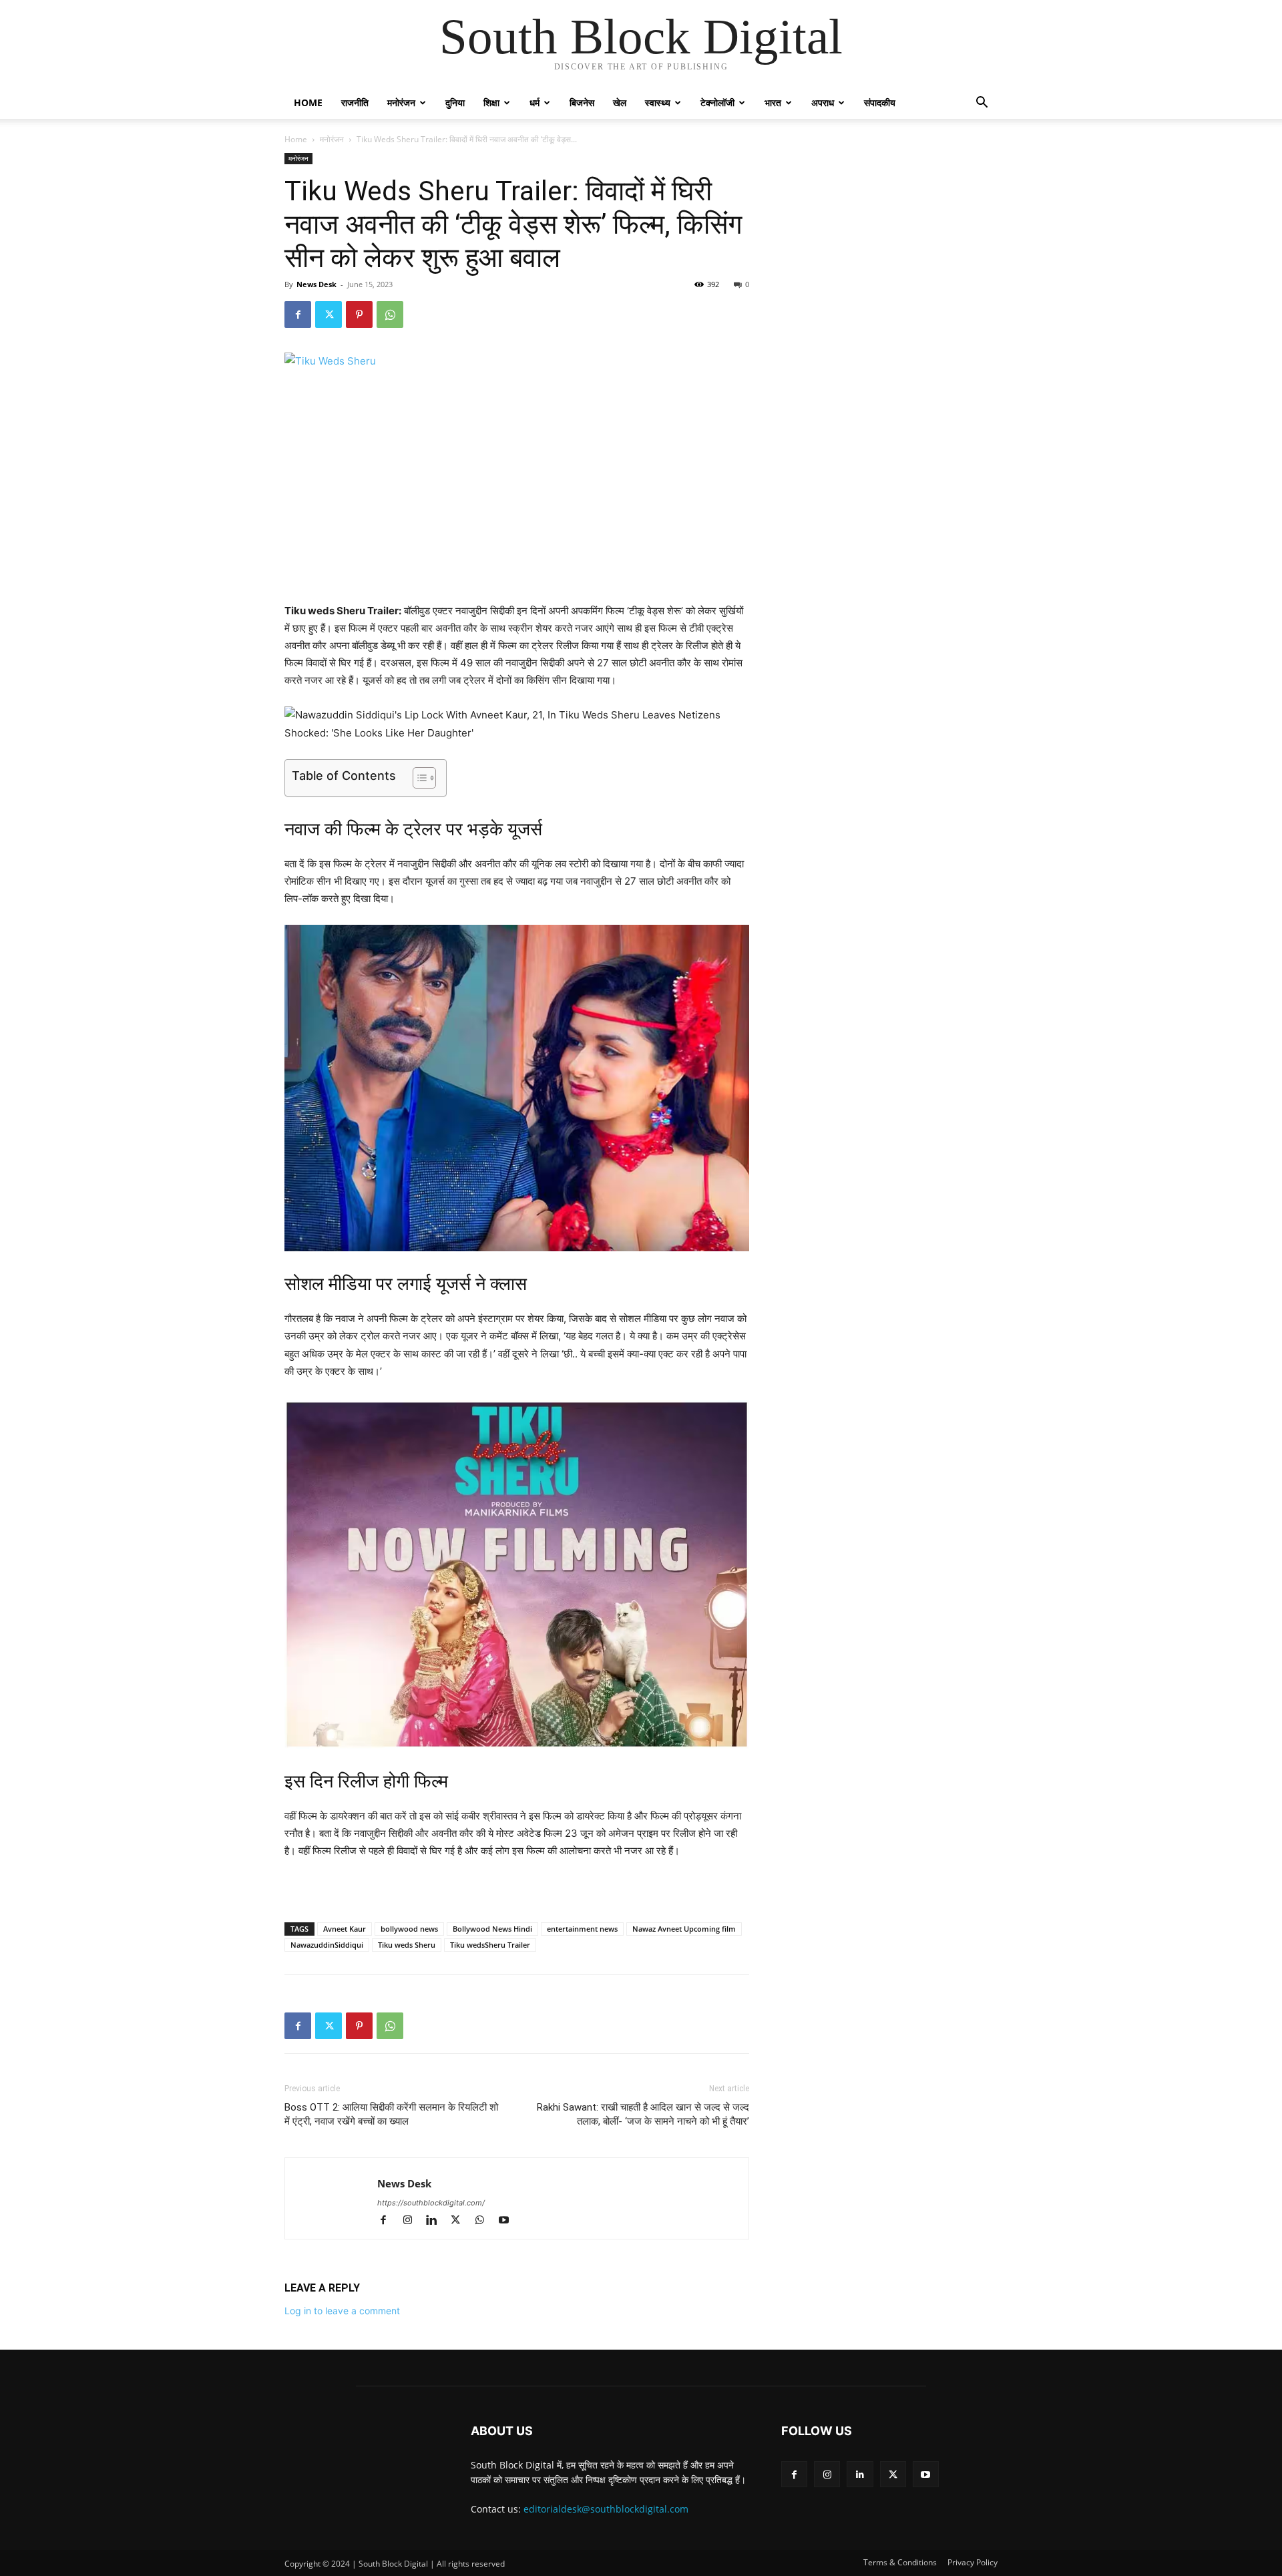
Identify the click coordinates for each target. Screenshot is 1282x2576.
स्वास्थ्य (658, 102)
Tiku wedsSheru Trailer (490, 1945)
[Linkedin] (437, 2221)
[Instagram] (413, 2221)
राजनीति (355, 102)
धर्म (535, 102)
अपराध (823, 102)
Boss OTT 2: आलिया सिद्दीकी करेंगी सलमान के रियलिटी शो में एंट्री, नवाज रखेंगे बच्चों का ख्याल (391, 2114)
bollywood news (409, 1929)
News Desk (316, 284)
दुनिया (455, 102)
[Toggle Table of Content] (418, 778)
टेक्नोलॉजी (717, 102)
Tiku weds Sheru (407, 1945)
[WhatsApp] (390, 314)
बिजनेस (582, 102)
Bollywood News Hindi (492, 1929)
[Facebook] (298, 314)
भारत (773, 102)
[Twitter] (329, 314)
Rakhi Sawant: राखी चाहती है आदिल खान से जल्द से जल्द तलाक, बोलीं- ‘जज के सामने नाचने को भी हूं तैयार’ (643, 2114)
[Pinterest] (359, 314)
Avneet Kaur (345, 1929)
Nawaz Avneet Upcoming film (684, 1929)
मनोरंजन (401, 102)
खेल (620, 102)
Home (308, 102)
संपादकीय (880, 102)
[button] (982, 104)
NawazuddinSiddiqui (327, 1945)
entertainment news (582, 1929)
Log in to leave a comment (342, 2311)
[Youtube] (508, 2221)
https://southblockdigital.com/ (431, 2203)
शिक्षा (491, 102)
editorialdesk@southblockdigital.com (606, 2509)
